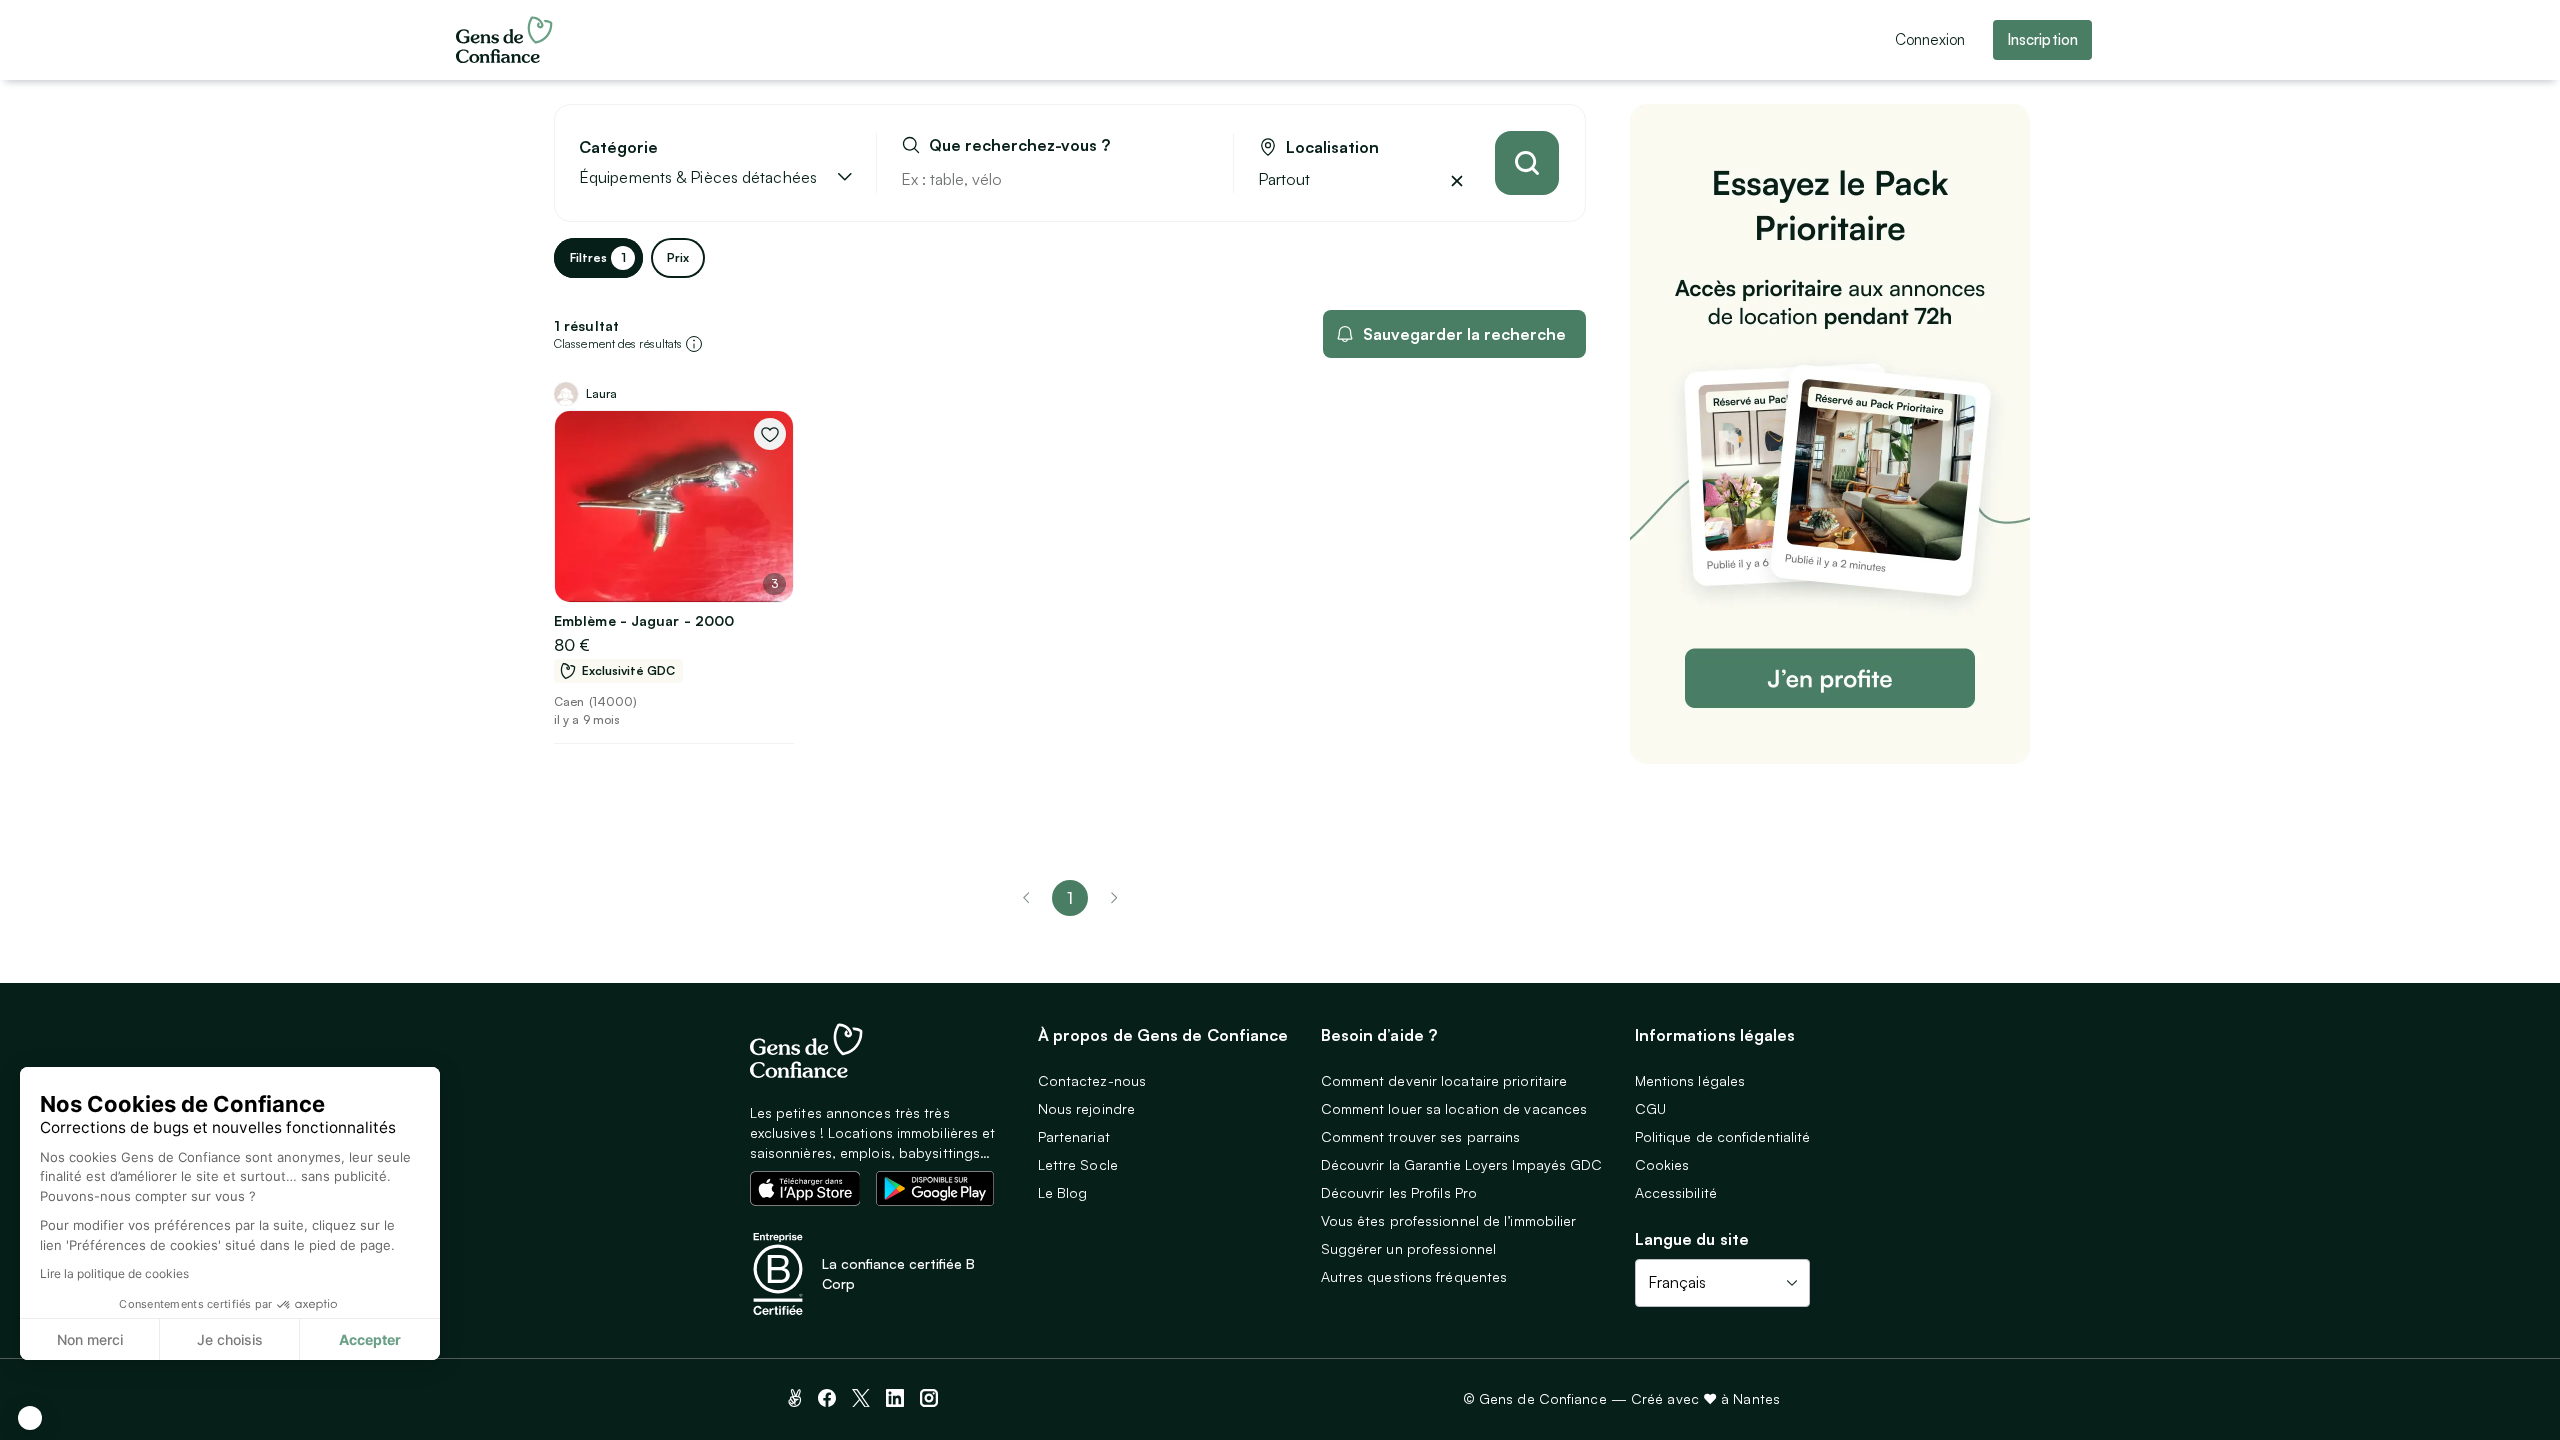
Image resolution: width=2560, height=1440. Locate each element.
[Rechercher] (1527, 163)
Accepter (370, 1339)
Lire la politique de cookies (114, 1273)
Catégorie (618, 147)
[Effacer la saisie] (1195, 179)
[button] (30, 1418)
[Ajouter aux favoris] (770, 434)
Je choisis (230, 1339)
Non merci (90, 1339)
